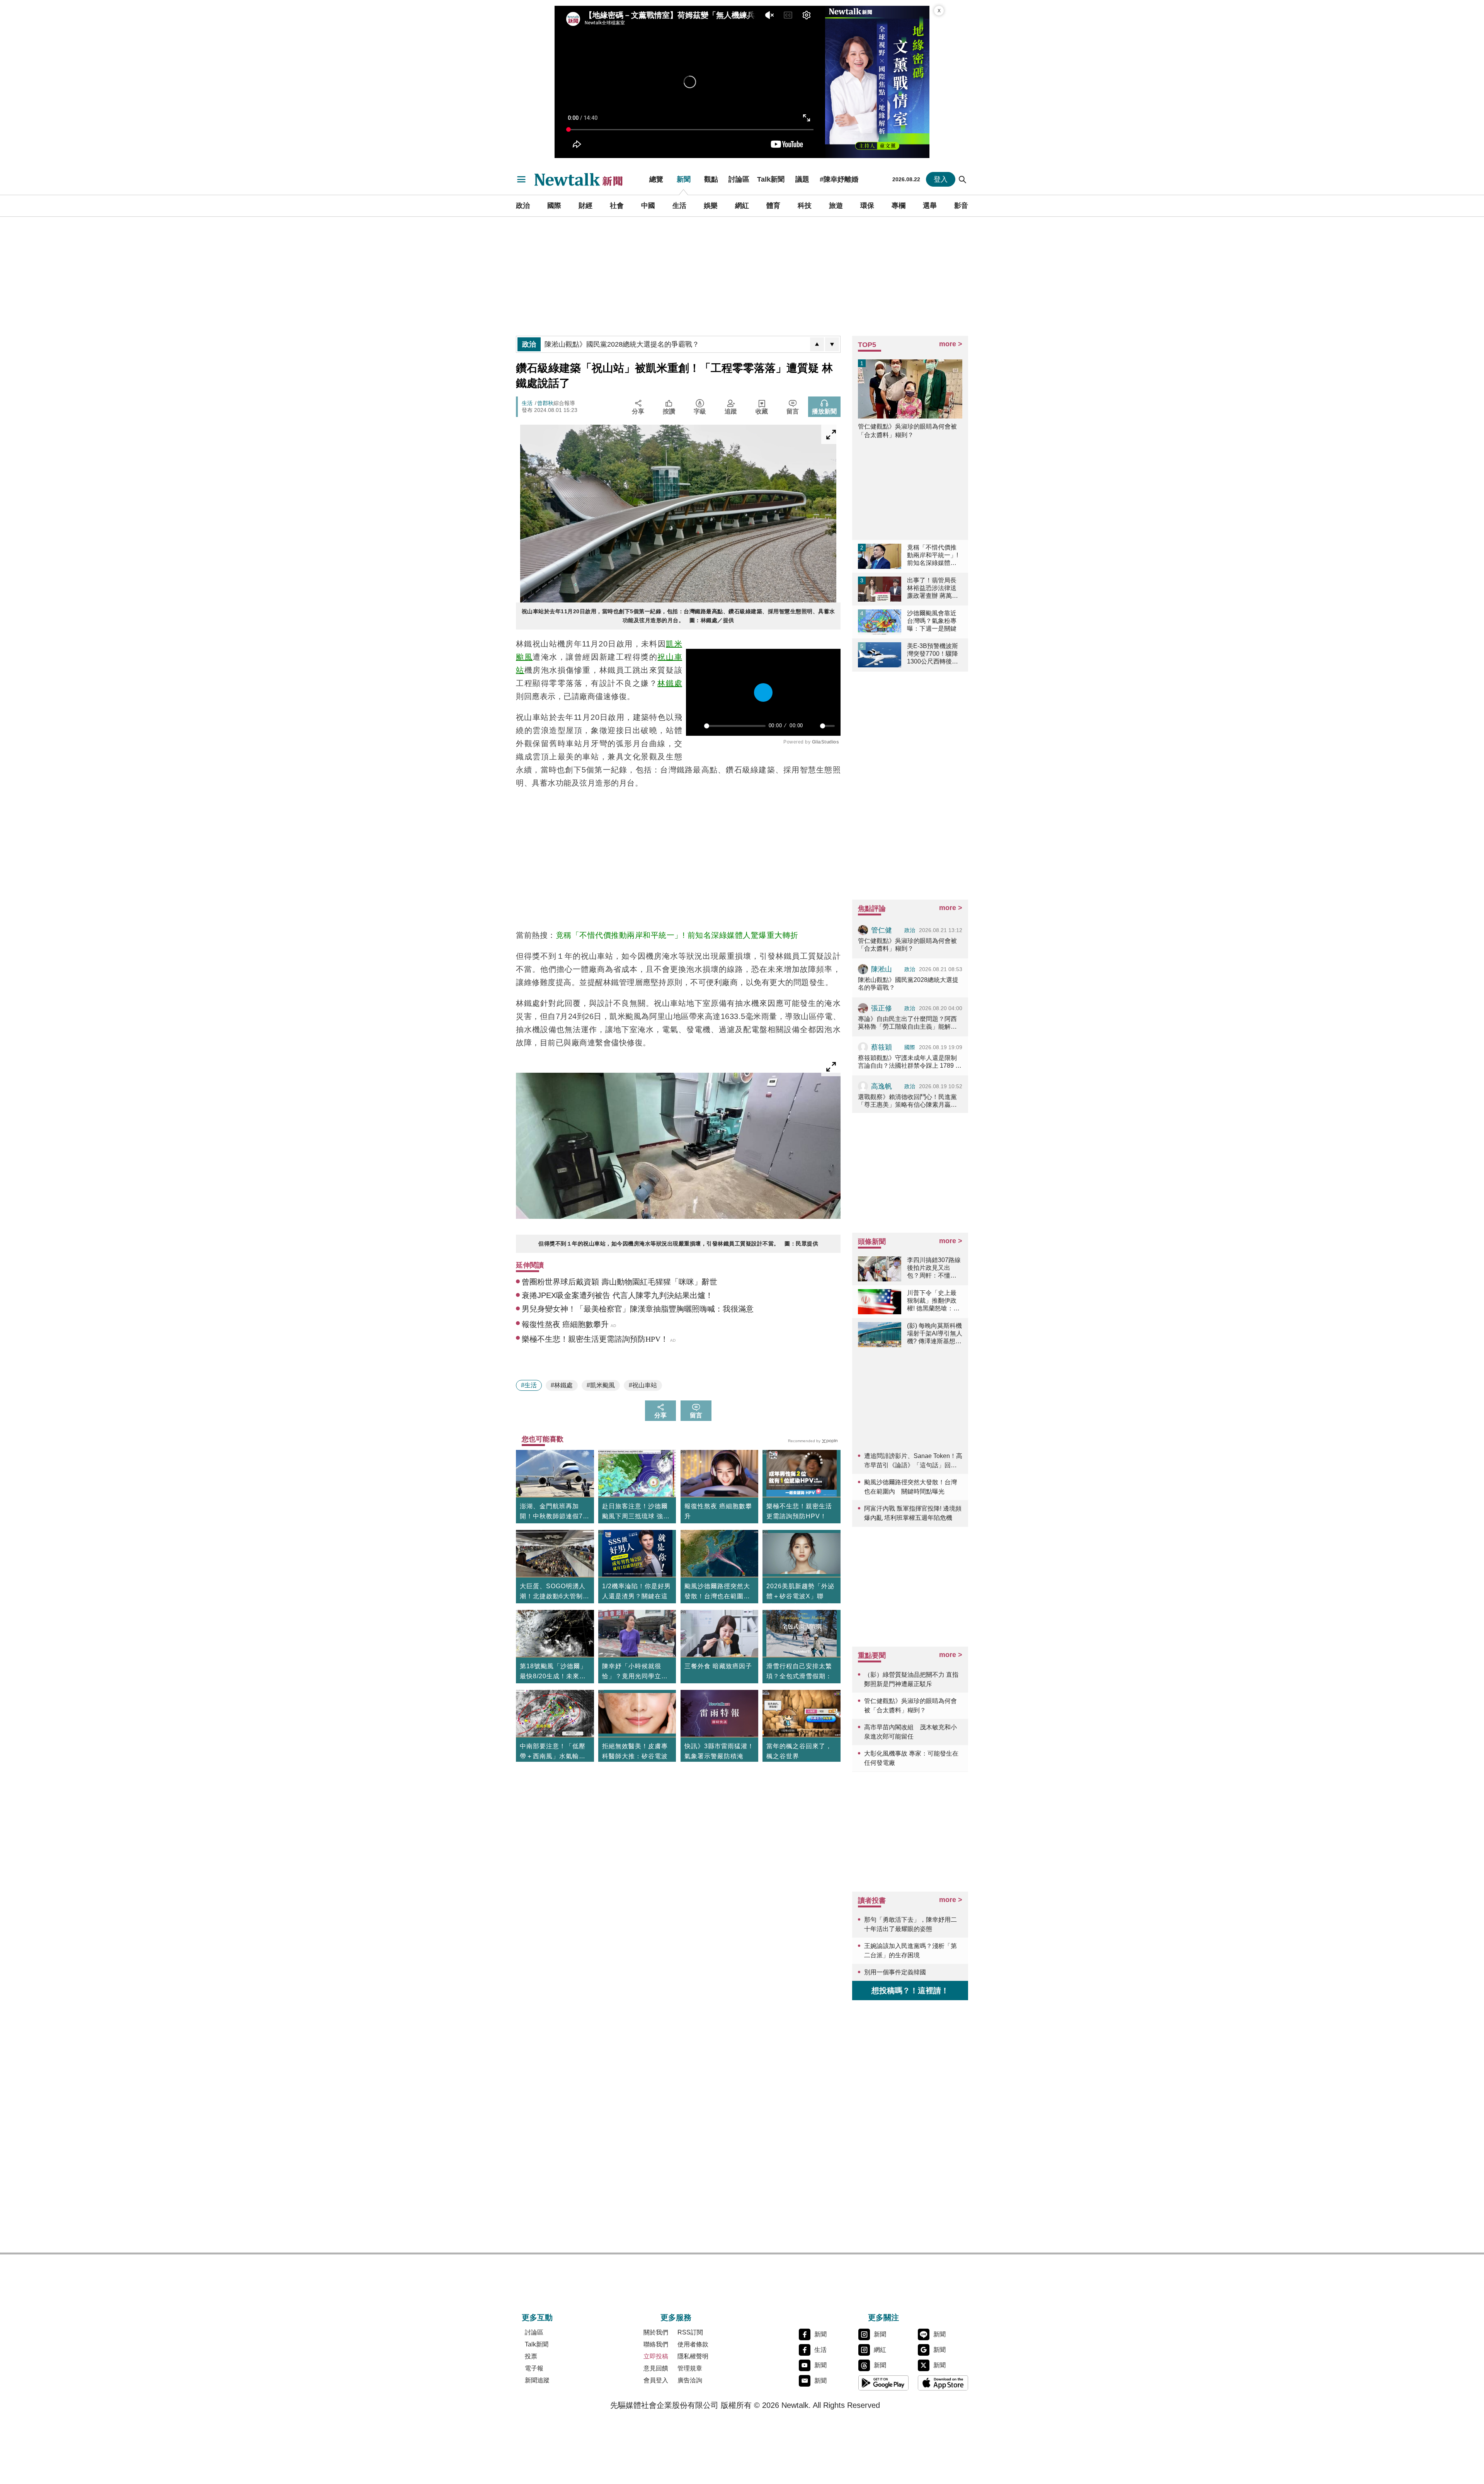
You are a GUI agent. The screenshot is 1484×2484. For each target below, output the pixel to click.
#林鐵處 (562, 1385)
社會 (617, 206)
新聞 (684, 179)
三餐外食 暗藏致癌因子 (718, 1666)
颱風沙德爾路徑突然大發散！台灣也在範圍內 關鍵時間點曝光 (720, 1592)
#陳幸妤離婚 (839, 179)
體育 (773, 206)
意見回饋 (656, 2368)
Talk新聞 (771, 179)
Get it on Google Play (883, 2383)
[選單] (521, 179)
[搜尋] (963, 179)
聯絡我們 (656, 2344)
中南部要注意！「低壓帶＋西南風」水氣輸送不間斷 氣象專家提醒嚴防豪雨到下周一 (553, 1752)
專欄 (899, 206)
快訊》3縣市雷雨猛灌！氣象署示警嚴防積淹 (719, 1751)
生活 (679, 206)
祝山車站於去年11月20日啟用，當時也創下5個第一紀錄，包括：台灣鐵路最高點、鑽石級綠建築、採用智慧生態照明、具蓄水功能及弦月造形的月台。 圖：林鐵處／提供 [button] (678, 616)
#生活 (529, 1385)
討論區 (739, 179)
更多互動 (537, 2317)
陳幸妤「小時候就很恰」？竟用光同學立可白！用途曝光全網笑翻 (635, 1672)
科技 (805, 206)
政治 (523, 206)
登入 (941, 179)
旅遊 (836, 206)
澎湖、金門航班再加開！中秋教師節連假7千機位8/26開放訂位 (555, 1512)
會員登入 (656, 2380)
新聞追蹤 (537, 2380)
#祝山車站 (643, 1385)
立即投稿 (656, 2356)
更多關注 (883, 2317)
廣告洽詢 (690, 2380)
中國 (648, 206)
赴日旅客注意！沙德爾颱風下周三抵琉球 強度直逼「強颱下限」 (636, 1512)
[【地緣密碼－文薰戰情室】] (877, 82)
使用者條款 (693, 2344)
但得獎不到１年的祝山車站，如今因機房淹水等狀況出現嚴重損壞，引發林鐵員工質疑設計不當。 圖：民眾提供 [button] (678, 1244)
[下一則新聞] (832, 344)
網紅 (742, 206)
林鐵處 (670, 683)
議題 (802, 179)
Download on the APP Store (943, 2383)
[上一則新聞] (817, 344)
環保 (867, 206)
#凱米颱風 (601, 1385)
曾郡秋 (545, 403)
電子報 (534, 2368)
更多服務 (676, 2317)
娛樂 (711, 206)
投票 (531, 2356)
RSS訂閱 (690, 2332)
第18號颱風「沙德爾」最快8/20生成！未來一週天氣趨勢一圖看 (553, 1672)
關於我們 (656, 2332)
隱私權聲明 (693, 2356)
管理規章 (690, 2368)
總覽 (656, 179)
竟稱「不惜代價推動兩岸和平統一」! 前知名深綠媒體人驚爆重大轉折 (677, 935)
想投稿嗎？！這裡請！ (910, 1991)
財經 (585, 206)
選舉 (930, 206)
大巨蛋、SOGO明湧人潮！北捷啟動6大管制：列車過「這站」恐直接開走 (555, 1592)
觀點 (711, 179)
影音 (961, 206)
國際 (554, 206)
